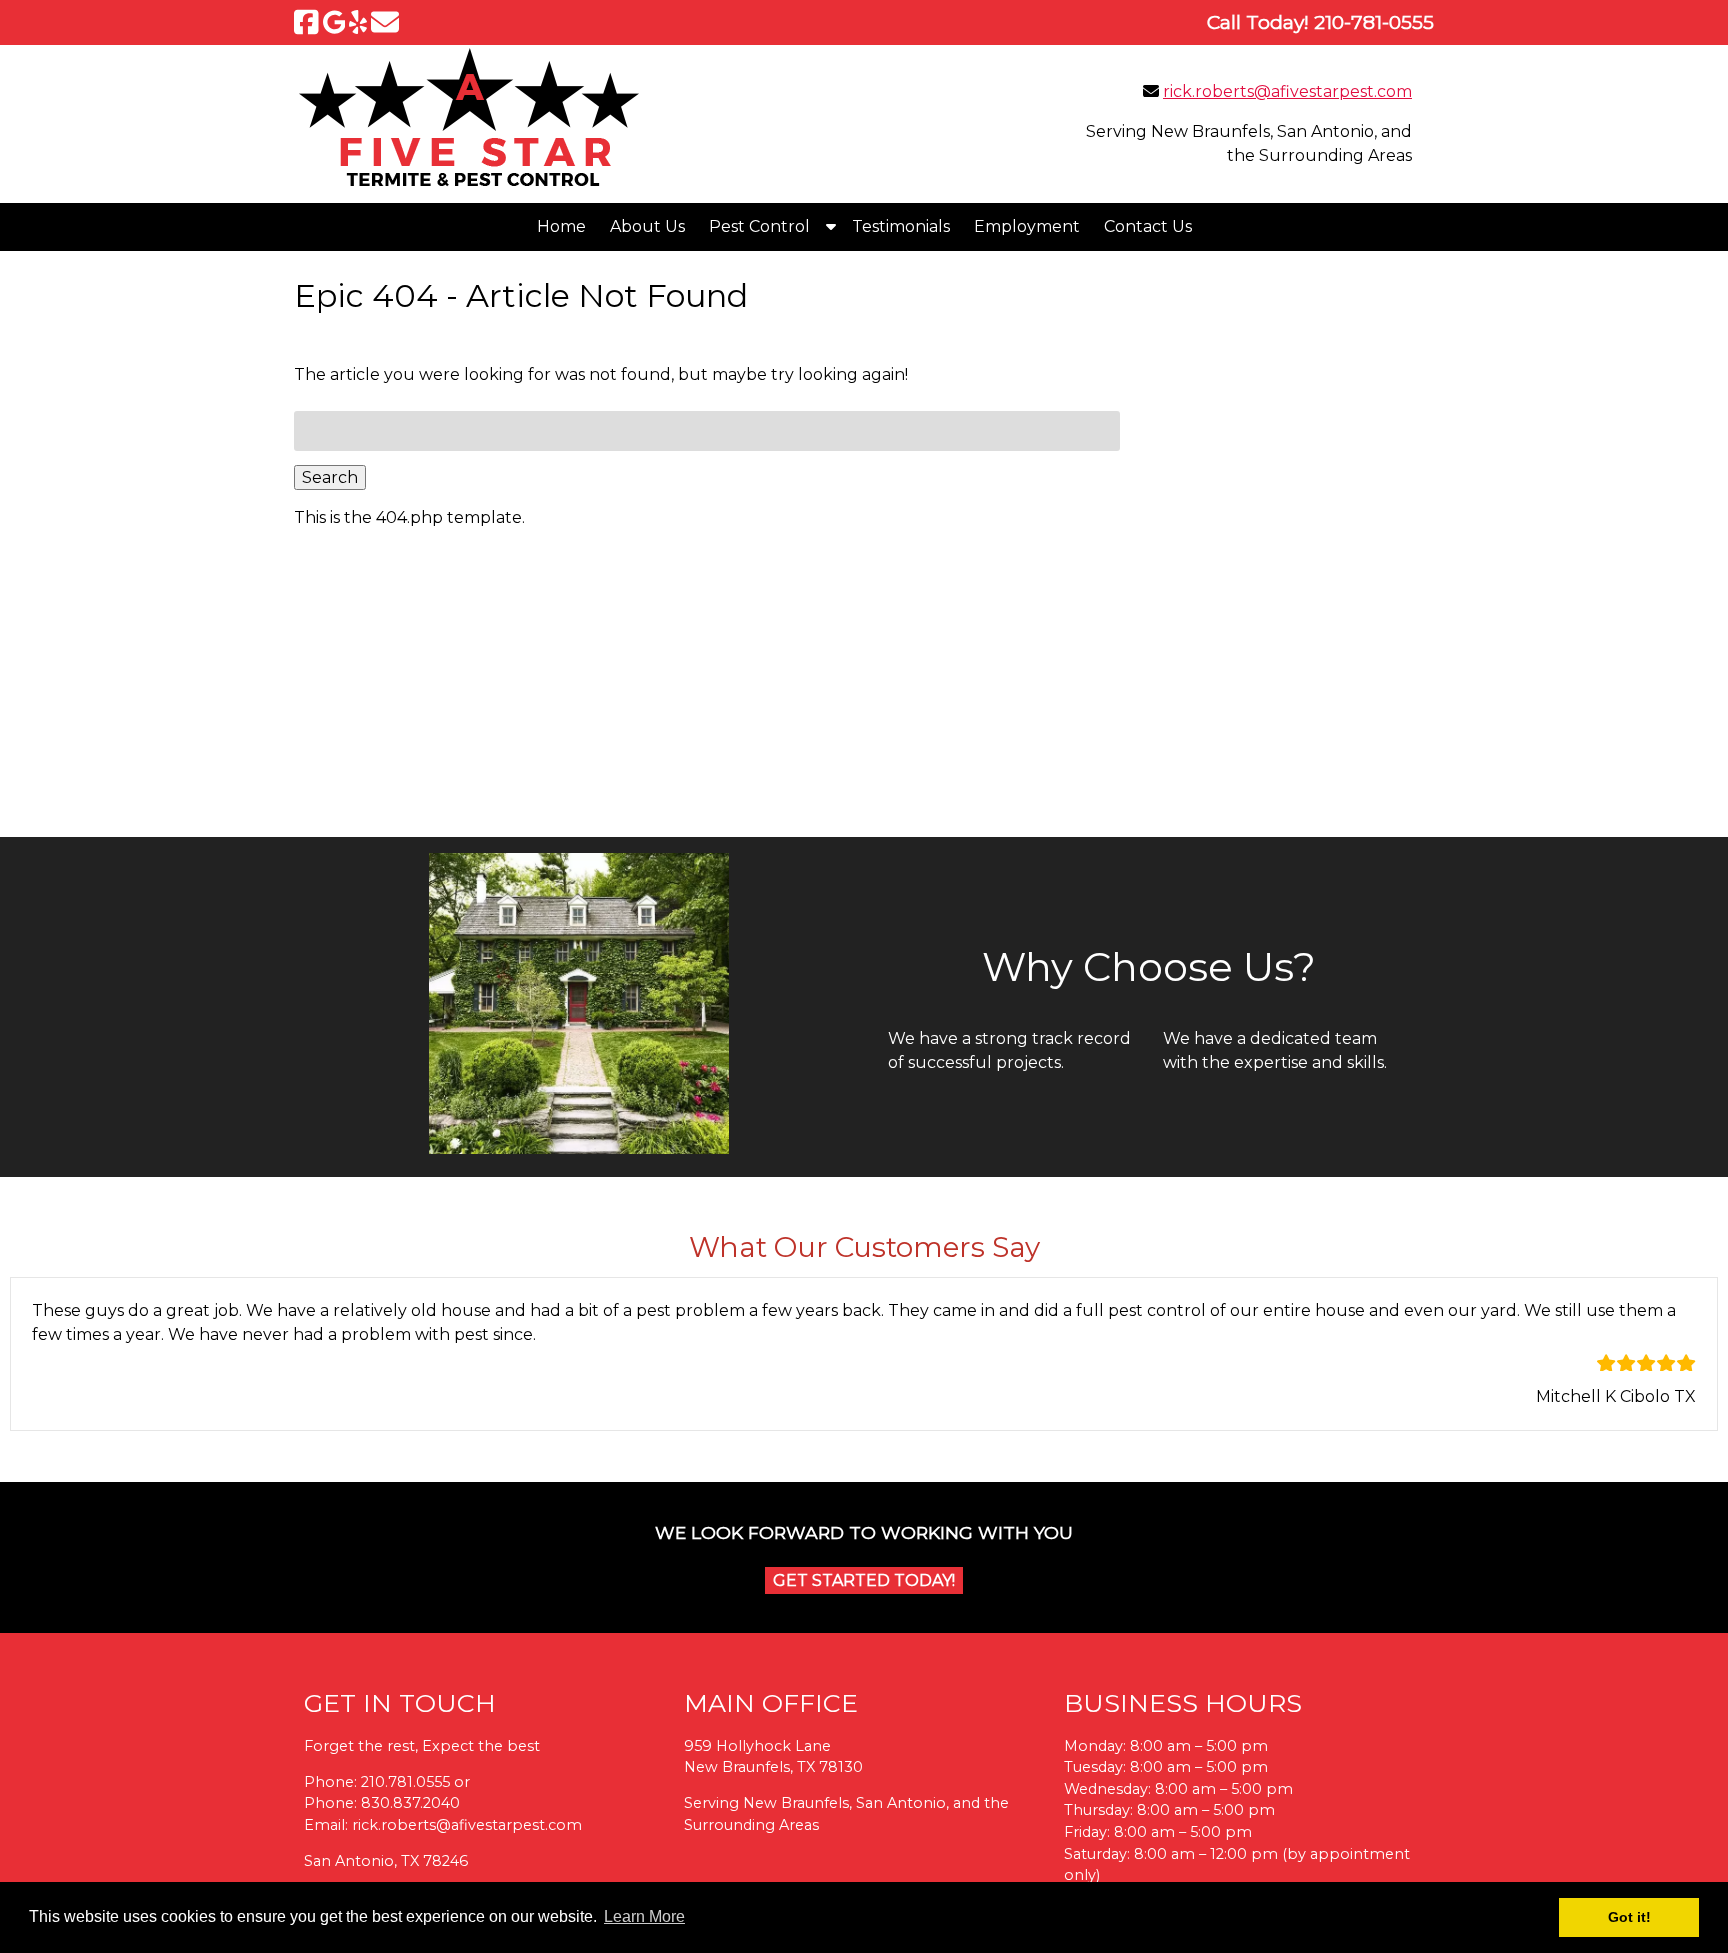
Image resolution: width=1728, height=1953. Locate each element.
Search (330, 477)
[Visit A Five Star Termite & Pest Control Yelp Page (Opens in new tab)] (358, 22)
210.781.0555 (405, 1782)
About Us (647, 226)
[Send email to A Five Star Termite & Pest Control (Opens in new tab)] (385, 22)
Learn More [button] (644, 1916)
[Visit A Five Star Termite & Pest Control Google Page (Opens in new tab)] (334, 22)
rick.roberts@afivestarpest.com (1287, 91)
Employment (1027, 226)
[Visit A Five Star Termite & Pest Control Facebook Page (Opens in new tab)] (306, 22)
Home (561, 226)
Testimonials (901, 226)
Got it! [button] (1629, 1917)
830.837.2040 (410, 1803)
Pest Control (759, 226)
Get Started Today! (864, 1580)
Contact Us (1148, 226)
